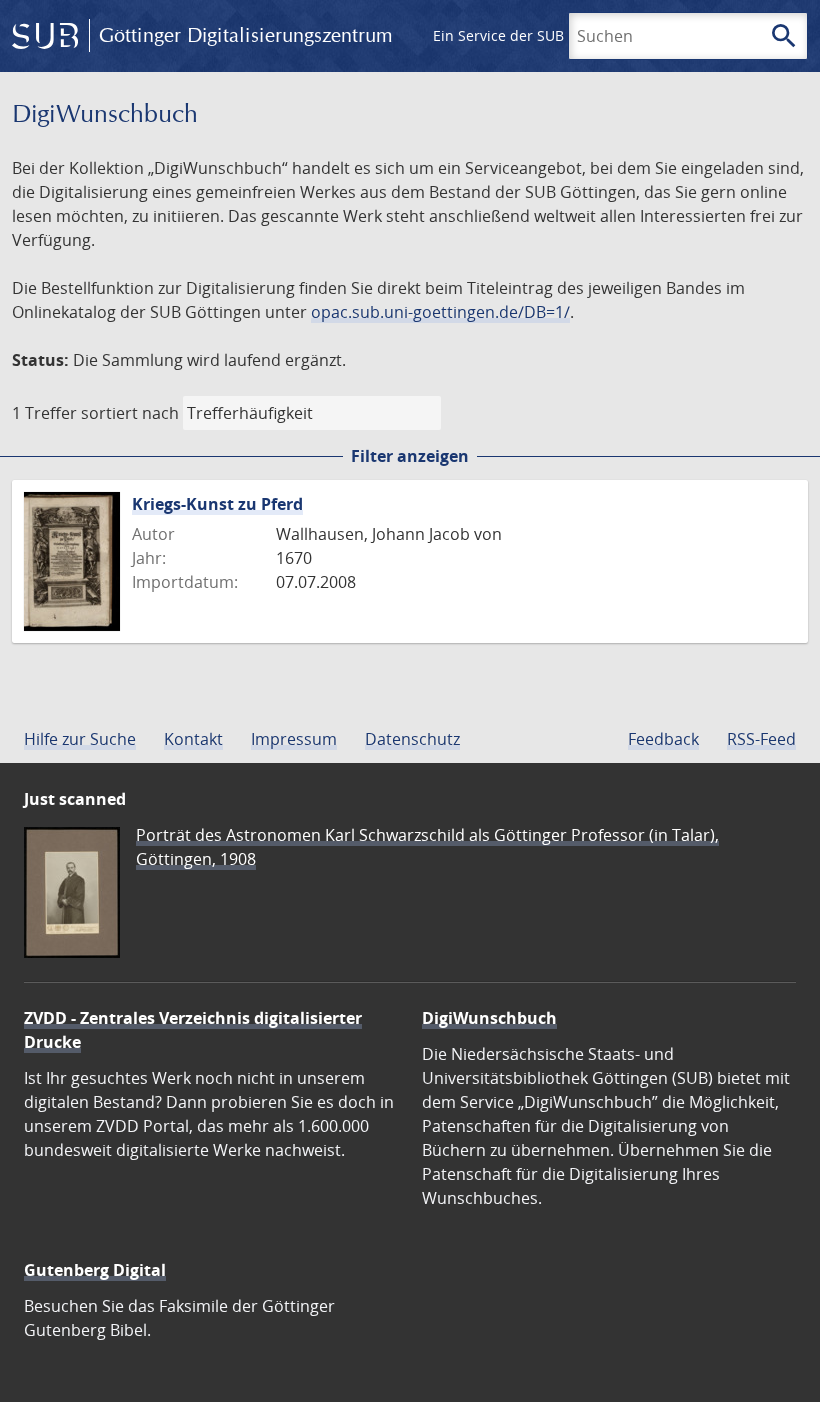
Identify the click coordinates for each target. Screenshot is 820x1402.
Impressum (294, 739)
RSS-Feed (761, 739)
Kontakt (193, 739)
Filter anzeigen (410, 456)
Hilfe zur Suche (80, 739)
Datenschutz (412, 739)
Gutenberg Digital (95, 1270)
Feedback (663, 739)
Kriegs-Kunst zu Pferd (217, 504)
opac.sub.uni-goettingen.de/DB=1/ (440, 312)
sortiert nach (130, 413)
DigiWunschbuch (489, 1018)
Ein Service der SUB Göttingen (533, 35)
